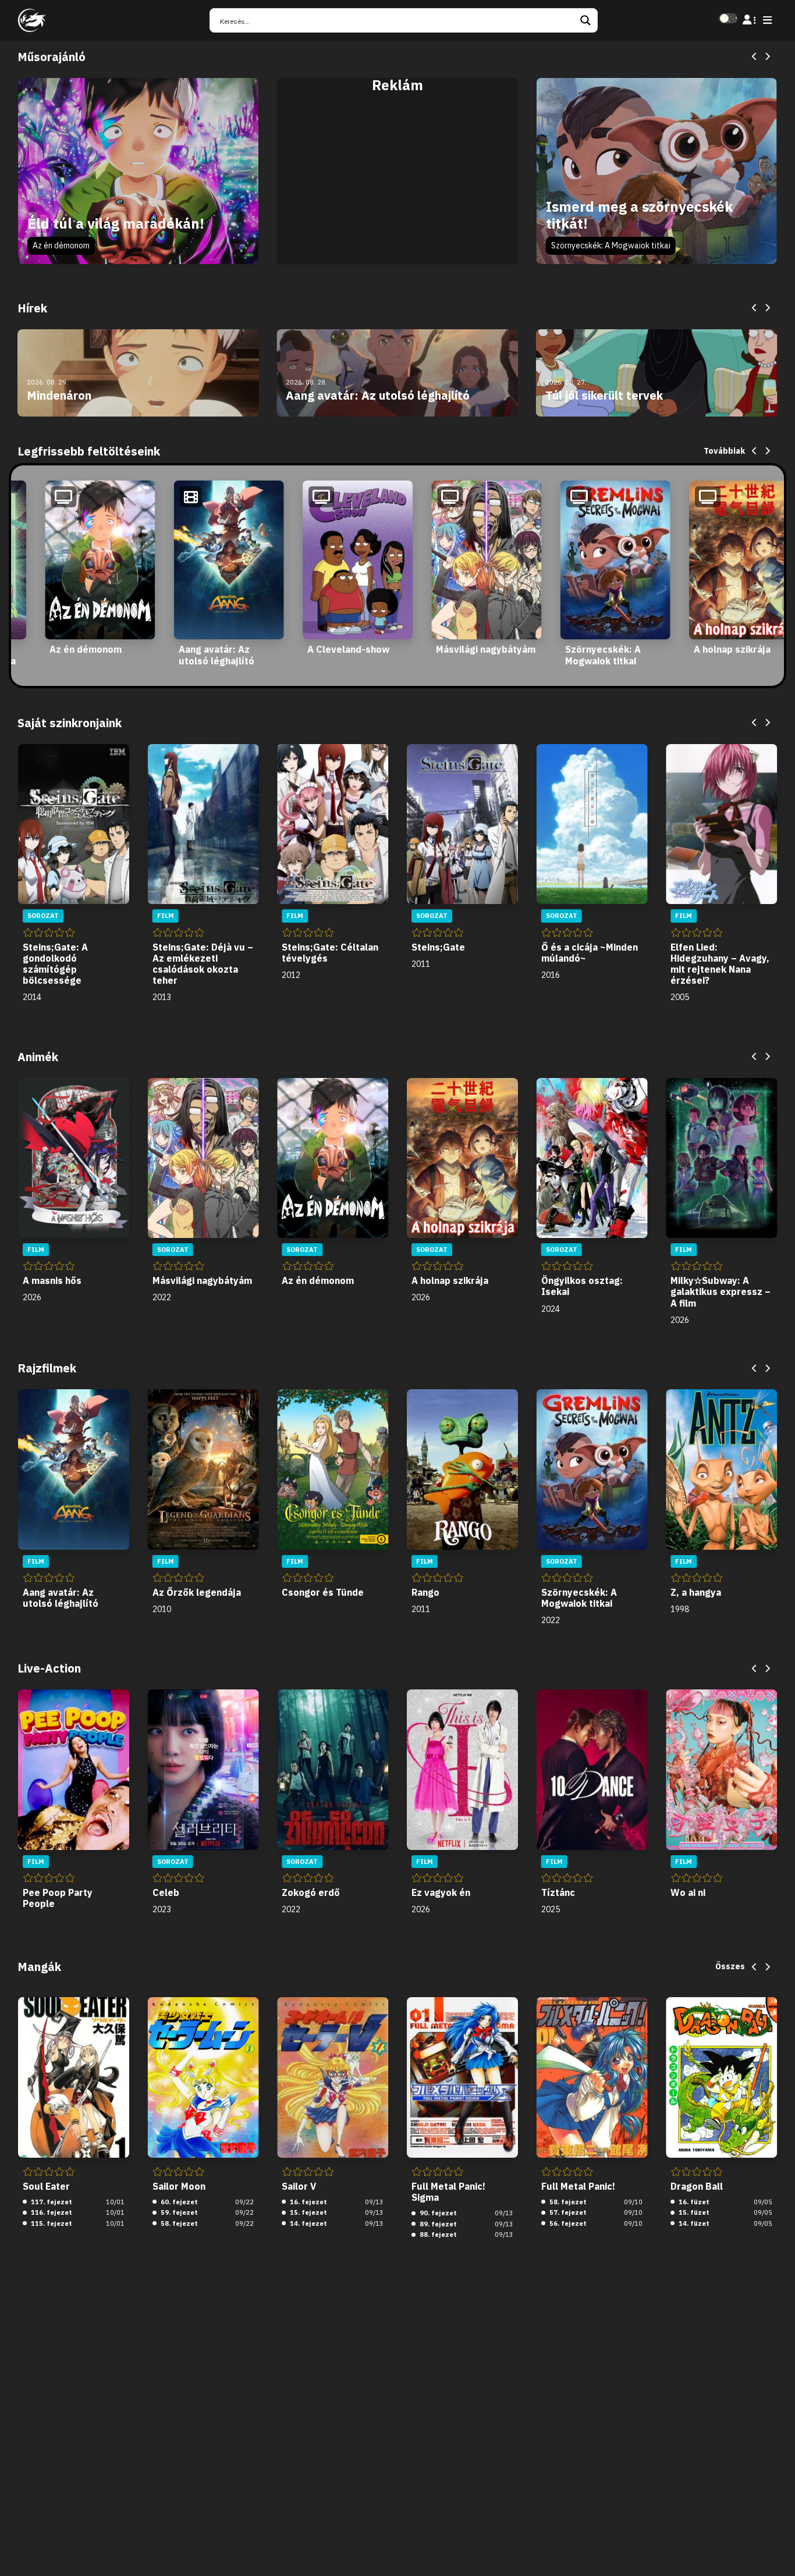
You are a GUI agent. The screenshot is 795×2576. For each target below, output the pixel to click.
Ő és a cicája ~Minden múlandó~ (590, 953)
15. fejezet (308, 2212)
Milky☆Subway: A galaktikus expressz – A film (721, 1291)
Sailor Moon (179, 2186)
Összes (730, 1966)
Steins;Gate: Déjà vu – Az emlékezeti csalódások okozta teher (203, 964)
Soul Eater (46, 2186)
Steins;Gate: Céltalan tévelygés (330, 953)
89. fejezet (437, 2224)
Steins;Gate (438, 947)
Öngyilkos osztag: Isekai (582, 1286)
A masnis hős (52, 1280)
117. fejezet (51, 2202)
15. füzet (693, 2212)
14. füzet (693, 2223)
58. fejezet (178, 2223)
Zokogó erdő (311, 1892)
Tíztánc (558, 1892)
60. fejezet (178, 2202)
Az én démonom (61, 245)
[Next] (767, 57)
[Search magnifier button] (585, 20)
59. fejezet (178, 2212)
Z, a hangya (696, 1592)
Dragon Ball (697, 2186)
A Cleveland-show (348, 649)
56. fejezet (567, 2223)
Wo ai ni (688, 1892)
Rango (425, 1592)
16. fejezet (308, 2202)
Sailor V (299, 2186)
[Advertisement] (397, 184)
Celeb (166, 1892)
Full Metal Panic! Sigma (448, 2192)
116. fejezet (51, 2212)
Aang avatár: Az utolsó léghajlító (217, 655)
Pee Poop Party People (58, 1898)
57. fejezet (567, 2212)
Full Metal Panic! (578, 2186)
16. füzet (693, 2202)
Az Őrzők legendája (197, 1592)
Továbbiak (724, 451)
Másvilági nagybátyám (486, 649)
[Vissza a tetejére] (776, 2549)
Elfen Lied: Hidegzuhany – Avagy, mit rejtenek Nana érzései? (720, 964)
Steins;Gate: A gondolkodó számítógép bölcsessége (55, 964)
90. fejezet (437, 2213)
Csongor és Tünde (323, 1592)
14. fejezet (308, 2223)
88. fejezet (437, 2235)
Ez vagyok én (441, 1892)
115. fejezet (51, 2223)
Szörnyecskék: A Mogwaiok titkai (611, 245)
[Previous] (755, 57)
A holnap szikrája (732, 649)
